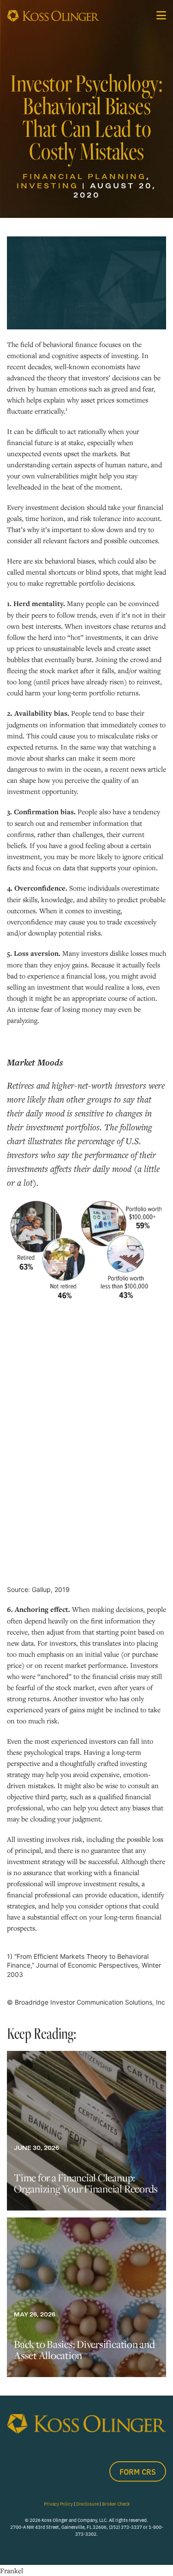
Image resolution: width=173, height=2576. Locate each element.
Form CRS (138, 2471)
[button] (161, 15)
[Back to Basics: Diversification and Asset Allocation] (86, 2297)
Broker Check (116, 2504)
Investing (48, 186)
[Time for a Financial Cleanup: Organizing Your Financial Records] (86, 2131)
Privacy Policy (58, 2504)
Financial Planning (84, 176)
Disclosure (87, 2504)
